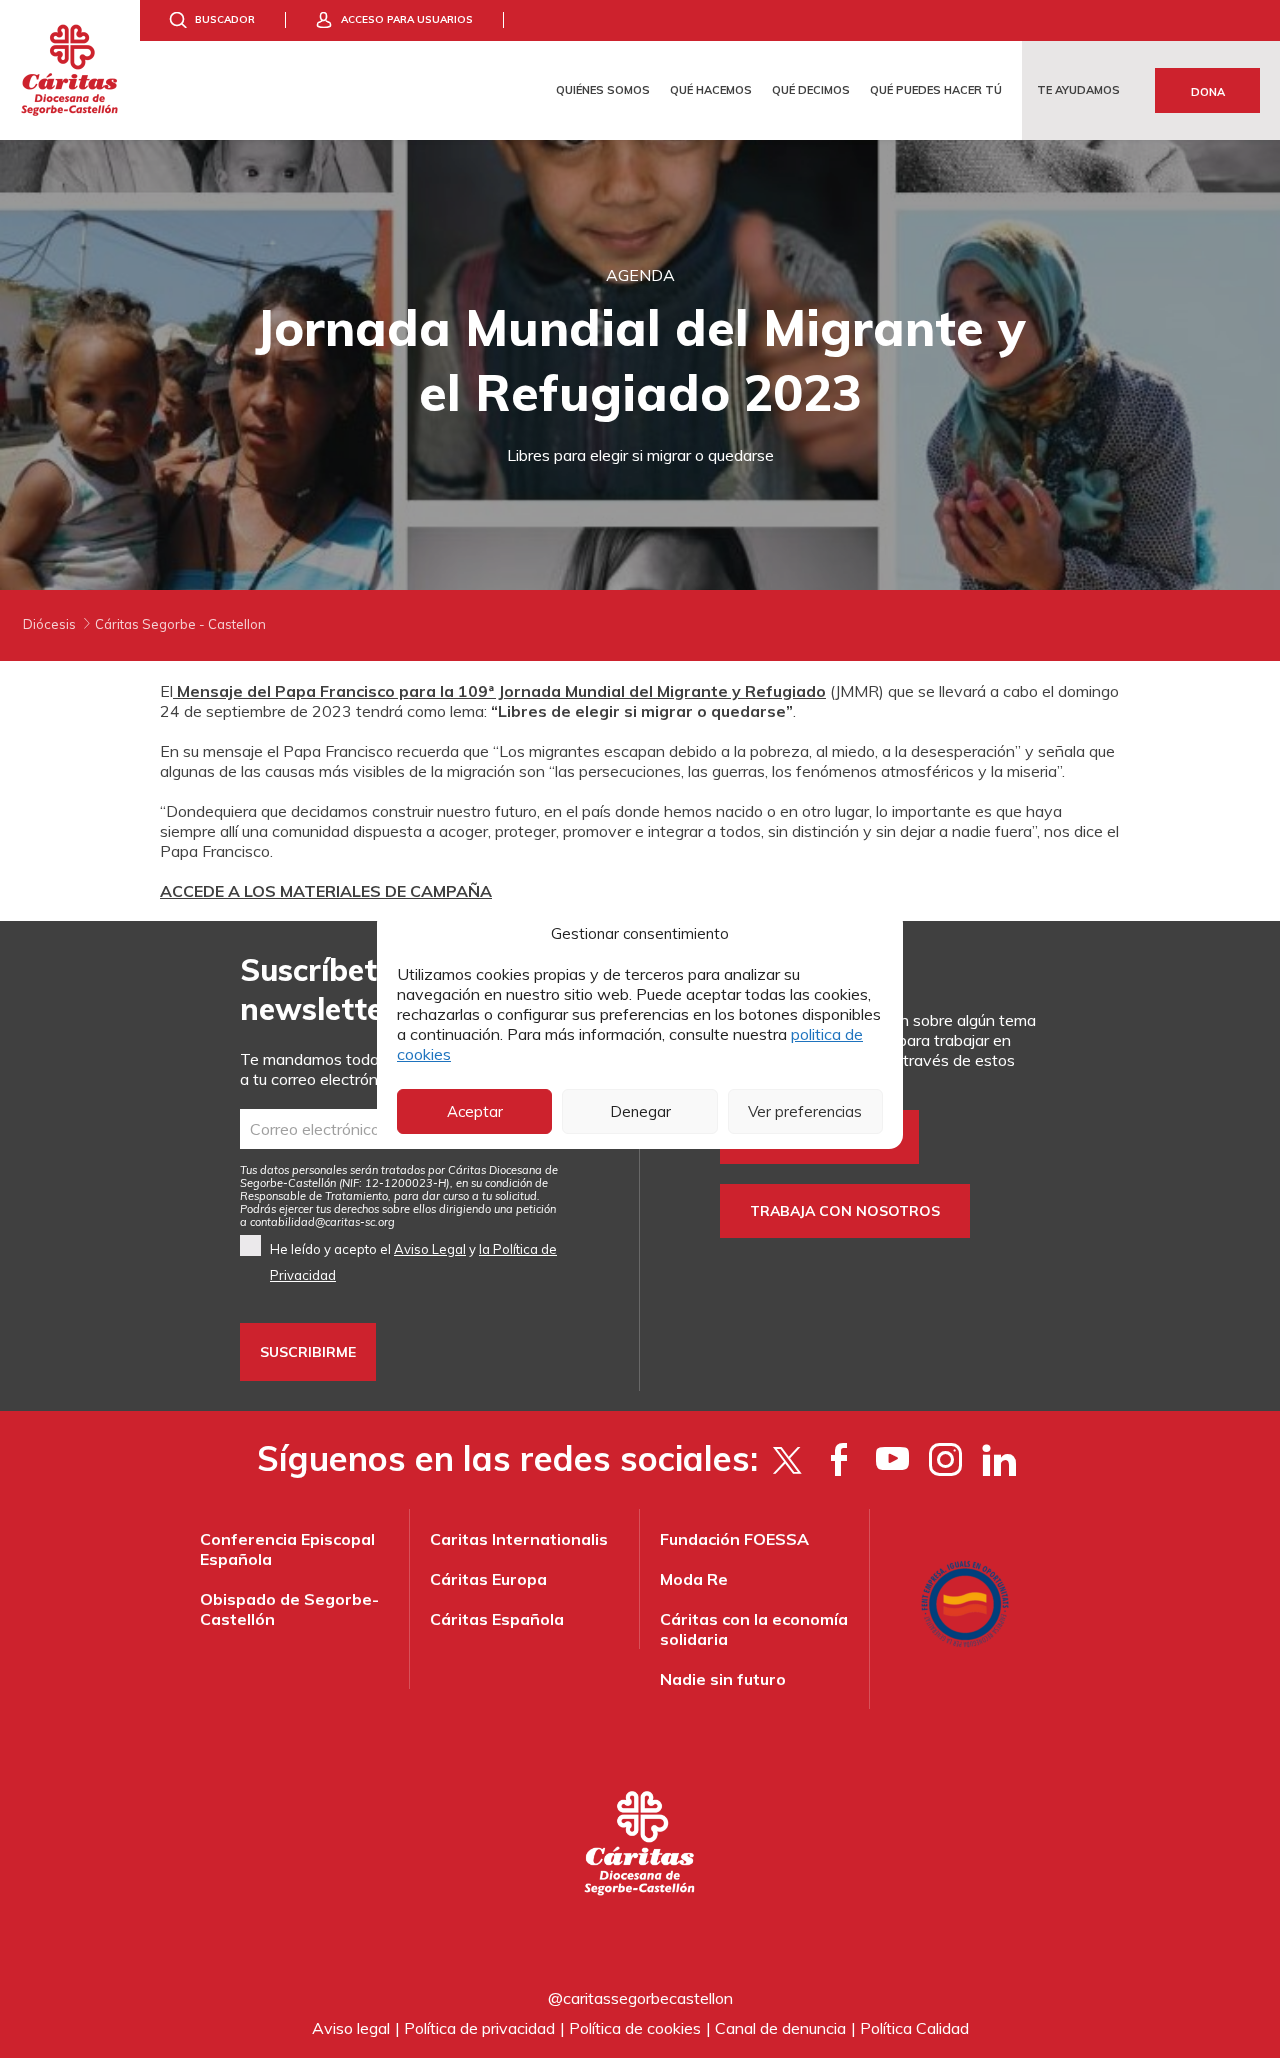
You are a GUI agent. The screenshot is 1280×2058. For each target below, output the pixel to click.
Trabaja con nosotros (845, 1211)
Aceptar (475, 1111)
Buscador (225, 19)
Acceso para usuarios (407, 19)
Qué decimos (811, 90)
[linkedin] (998, 1459)
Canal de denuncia (780, 2028)
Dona (1208, 92)
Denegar (640, 1111)
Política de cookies (635, 2028)
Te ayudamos (1078, 90)
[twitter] (786, 1459)
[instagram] (945, 1459)
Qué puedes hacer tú (936, 90)
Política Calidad (914, 2028)
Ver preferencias (805, 1111)
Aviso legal (351, 2028)
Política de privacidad (479, 2028)
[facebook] (839, 1459)
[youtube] (892, 1459)
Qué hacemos (711, 90)
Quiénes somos (603, 90)
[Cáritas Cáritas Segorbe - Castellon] (70, 70)
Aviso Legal (430, 1249)
